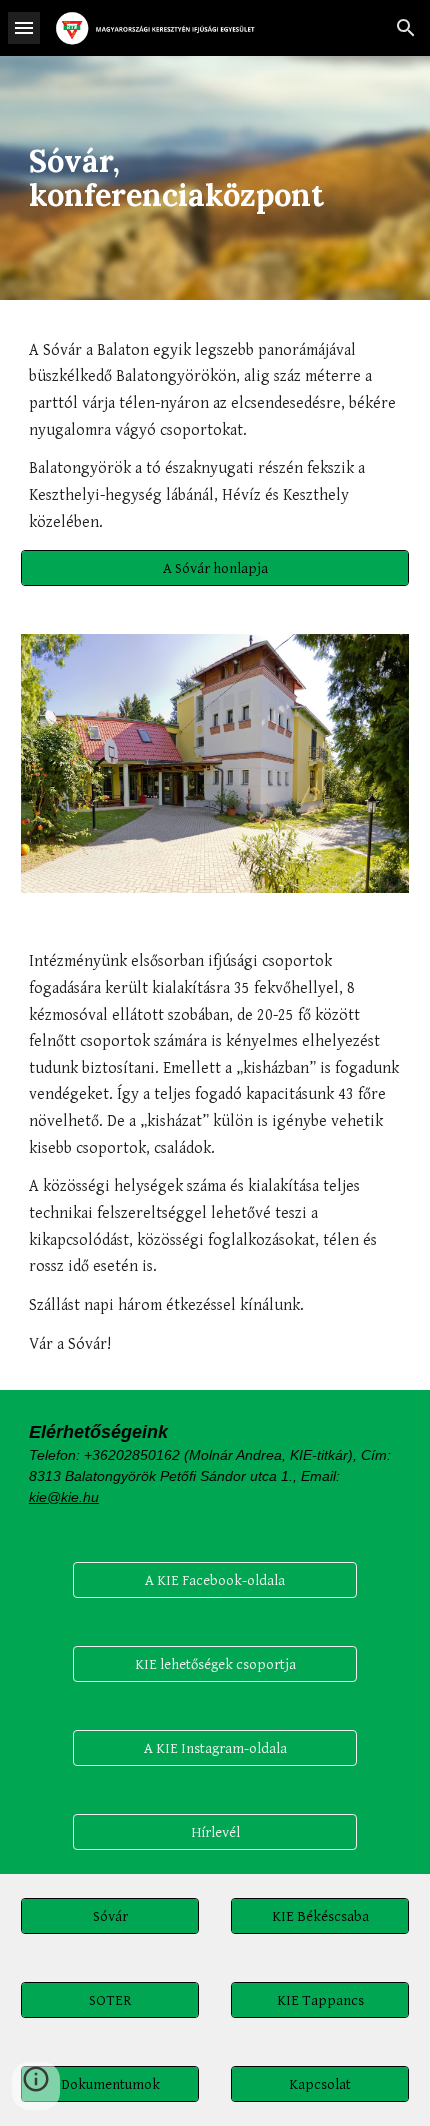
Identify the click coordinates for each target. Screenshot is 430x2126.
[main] (215, 178)
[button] (24, 27)
